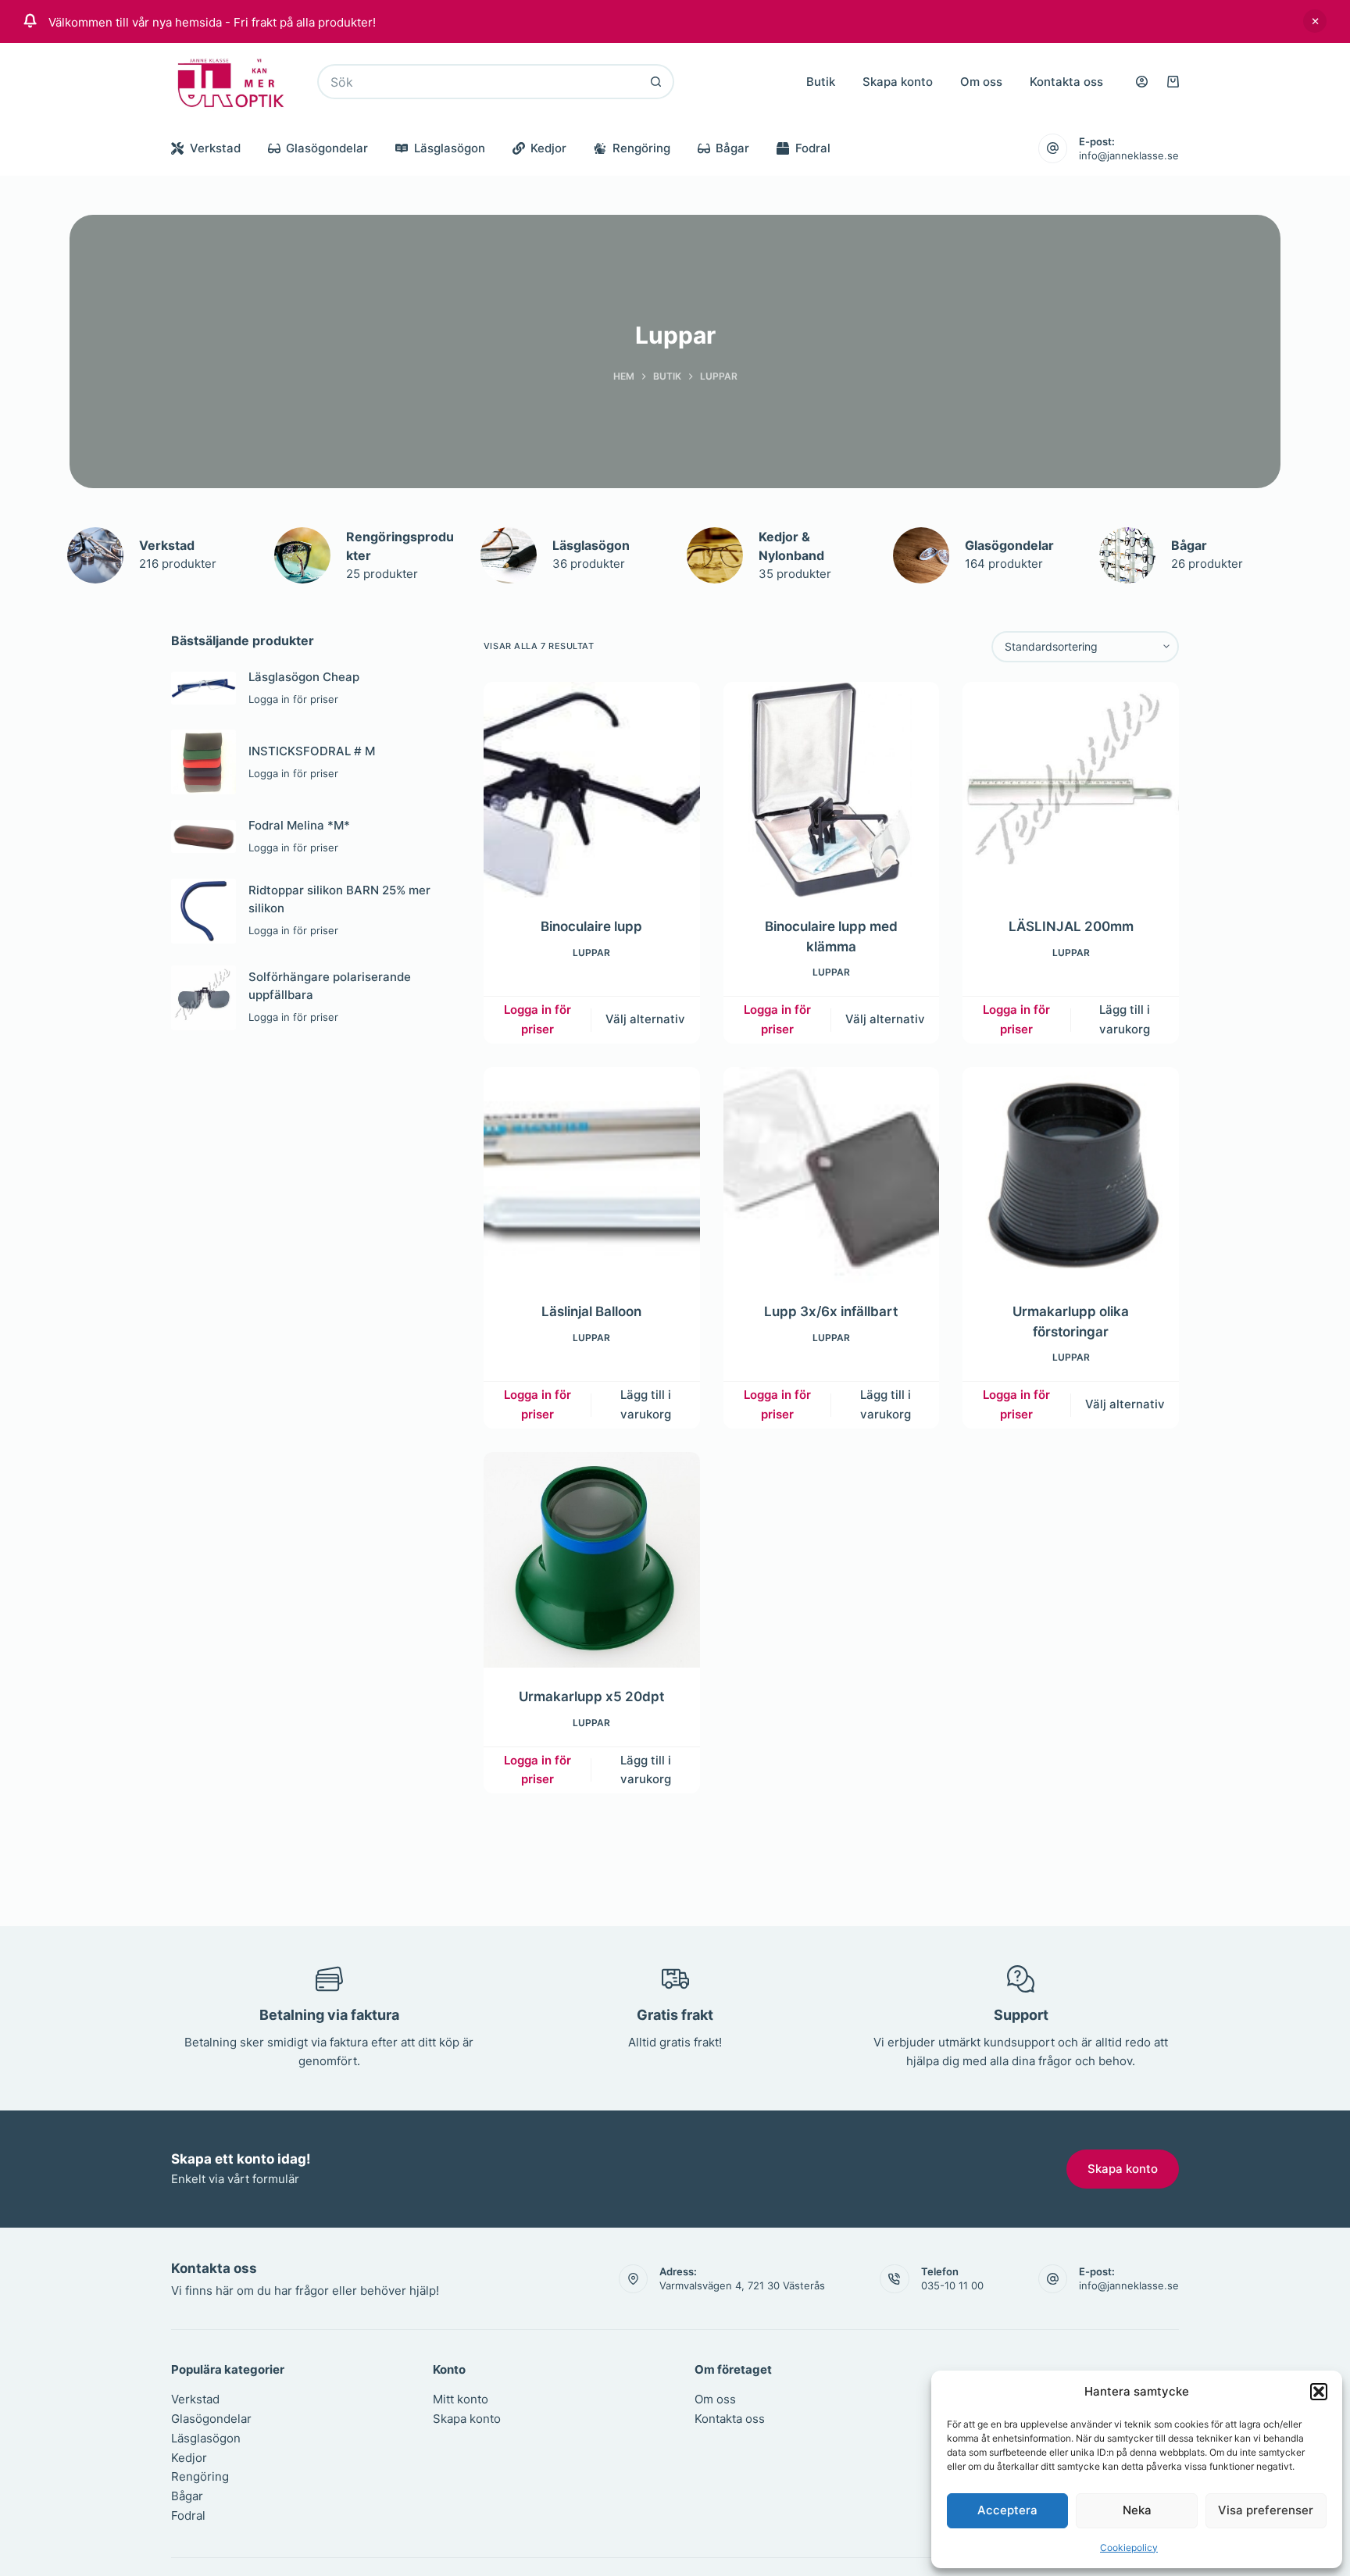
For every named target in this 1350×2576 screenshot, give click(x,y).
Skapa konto (898, 82)
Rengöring (641, 148)
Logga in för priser (537, 1019)
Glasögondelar (327, 148)
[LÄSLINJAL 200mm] (1071, 790)
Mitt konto (461, 2399)
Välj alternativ (645, 1019)
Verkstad (215, 148)
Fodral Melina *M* (299, 825)
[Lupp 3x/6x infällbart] (832, 1175)
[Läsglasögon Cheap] (204, 688)
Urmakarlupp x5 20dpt (591, 1697)
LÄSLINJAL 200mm (1071, 926)
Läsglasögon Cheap (304, 677)
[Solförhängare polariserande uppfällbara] (204, 998)
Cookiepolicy (1129, 2547)
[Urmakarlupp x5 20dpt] (592, 1560)
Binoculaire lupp (591, 926)
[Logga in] (1142, 82)
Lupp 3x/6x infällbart (831, 1311)
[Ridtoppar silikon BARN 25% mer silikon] (204, 911)
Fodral (813, 148)
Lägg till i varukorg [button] (1125, 1019)
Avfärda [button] (1315, 21)
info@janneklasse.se (1129, 155)
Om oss (981, 82)
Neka (1137, 2510)
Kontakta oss (1066, 82)
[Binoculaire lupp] (592, 790)
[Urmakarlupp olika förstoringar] (1071, 1175)
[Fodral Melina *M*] (204, 837)
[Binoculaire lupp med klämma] (832, 790)
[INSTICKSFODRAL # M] (204, 762)
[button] (1319, 2392)
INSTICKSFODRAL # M (312, 751)
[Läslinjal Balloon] (592, 1175)
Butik (821, 82)
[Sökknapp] (657, 82)
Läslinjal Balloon (591, 1311)
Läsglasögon (450, 148)
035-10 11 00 (952, 2285)
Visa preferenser (1266, 2510)
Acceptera (1007, 2510)
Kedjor (548, 148)
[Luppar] (95, 555)
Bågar (732, 148)
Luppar (591, 953)
